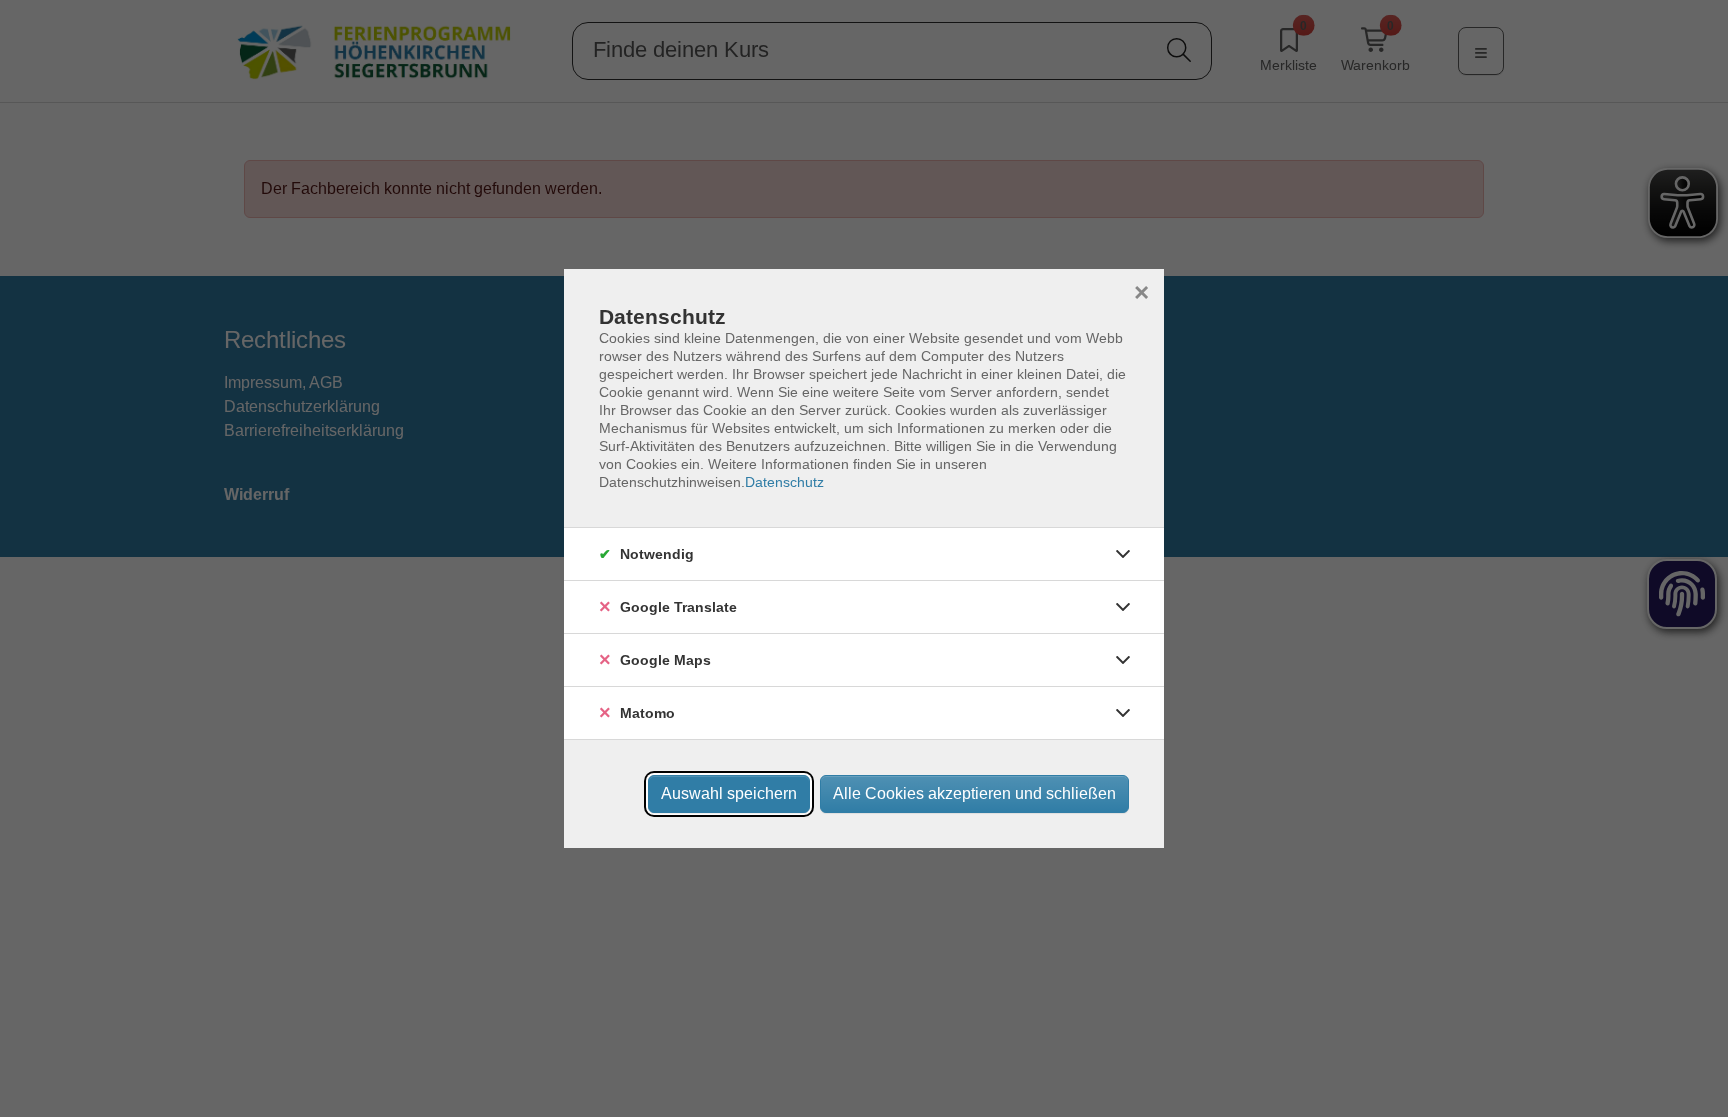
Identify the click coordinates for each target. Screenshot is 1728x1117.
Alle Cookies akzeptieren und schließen (974, 793)
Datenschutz (784, 482)
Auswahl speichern (729, 793)
